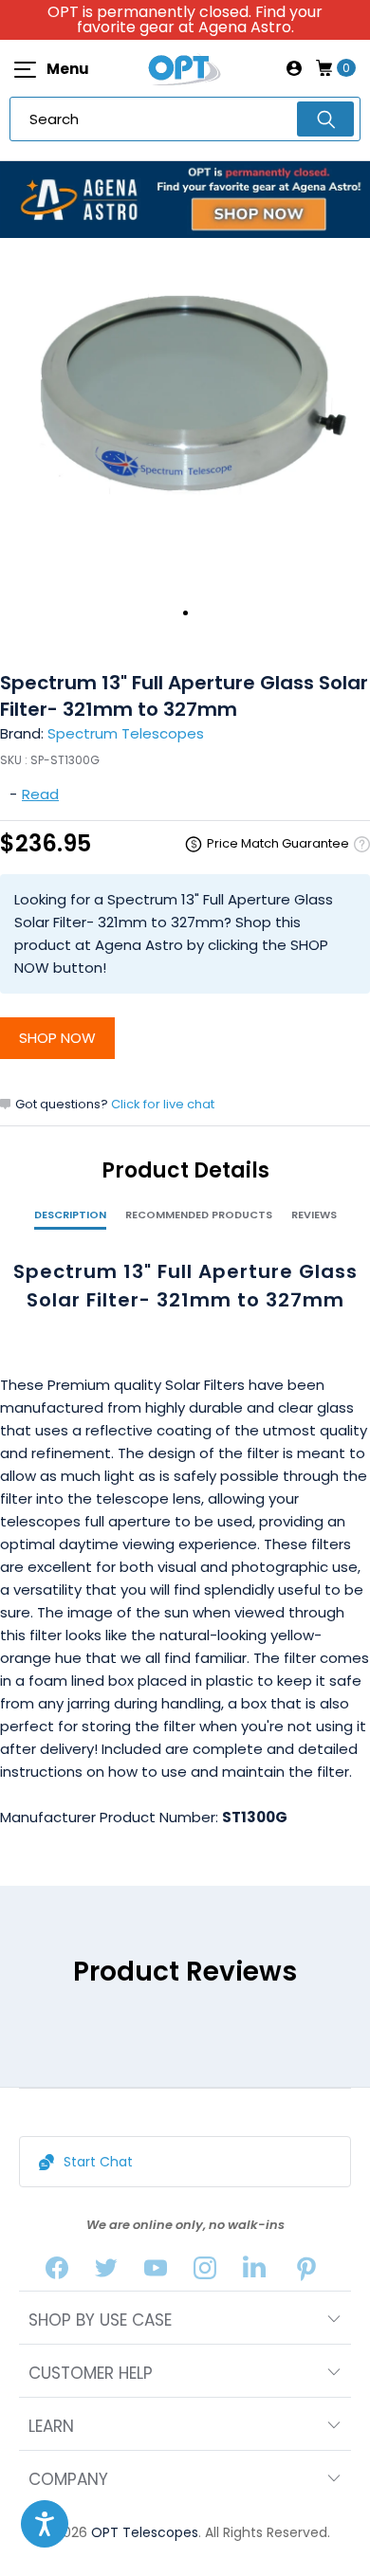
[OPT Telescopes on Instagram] (205, 2272)
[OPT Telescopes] (185, 68)
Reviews (314, 1215)
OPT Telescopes (145, 2532)
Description (70, 1215)
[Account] (294, 68)
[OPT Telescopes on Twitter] (106, 2272)
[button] (45, 2524)
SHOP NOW (57, 1038)
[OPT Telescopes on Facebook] (57, 2272)
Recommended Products (199, 1215)
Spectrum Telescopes (126, 733)
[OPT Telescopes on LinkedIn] (254, 2272)
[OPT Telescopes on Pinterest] (307, 2272)
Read (40, 794)
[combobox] (185, 119)
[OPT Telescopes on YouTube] (156, 2272)
